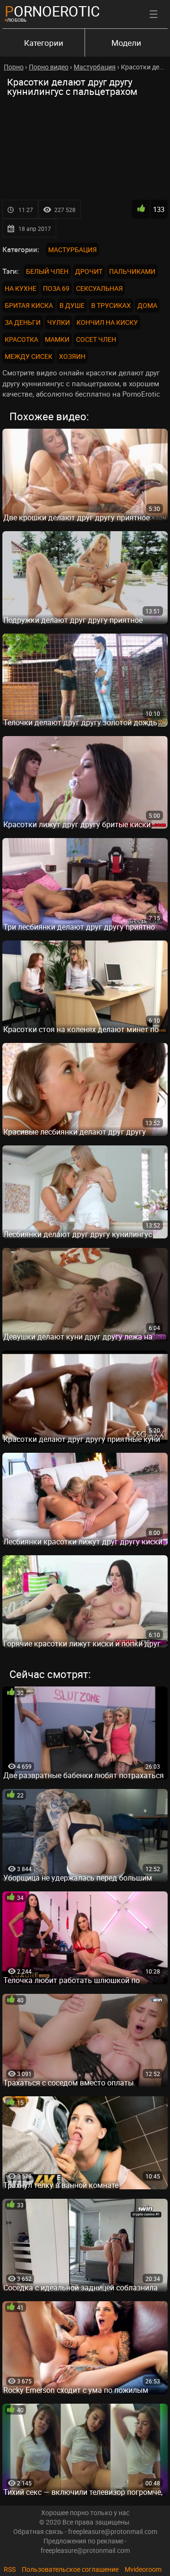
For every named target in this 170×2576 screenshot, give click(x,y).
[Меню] (153, 14)
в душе (72, 305)
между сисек (29, 356)
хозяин (72, 356)
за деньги (23, 322)
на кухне (21, 288)
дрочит (89, 271)
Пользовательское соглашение (70, 2569)
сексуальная (99, 288)
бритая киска (29, 305)
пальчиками (132, 271)
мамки (57, 339)
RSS (10, 2569)
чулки (59, 322)
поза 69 (56, 288)
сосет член (96, 339)
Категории (44, 43)
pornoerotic (52, 11)
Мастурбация (72, 250)
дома (147, 305)
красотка (21, 339)
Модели (126, 43)
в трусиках (111, 305)
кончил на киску (107, 322)
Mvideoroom (143, 2569)
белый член (47, 271)
